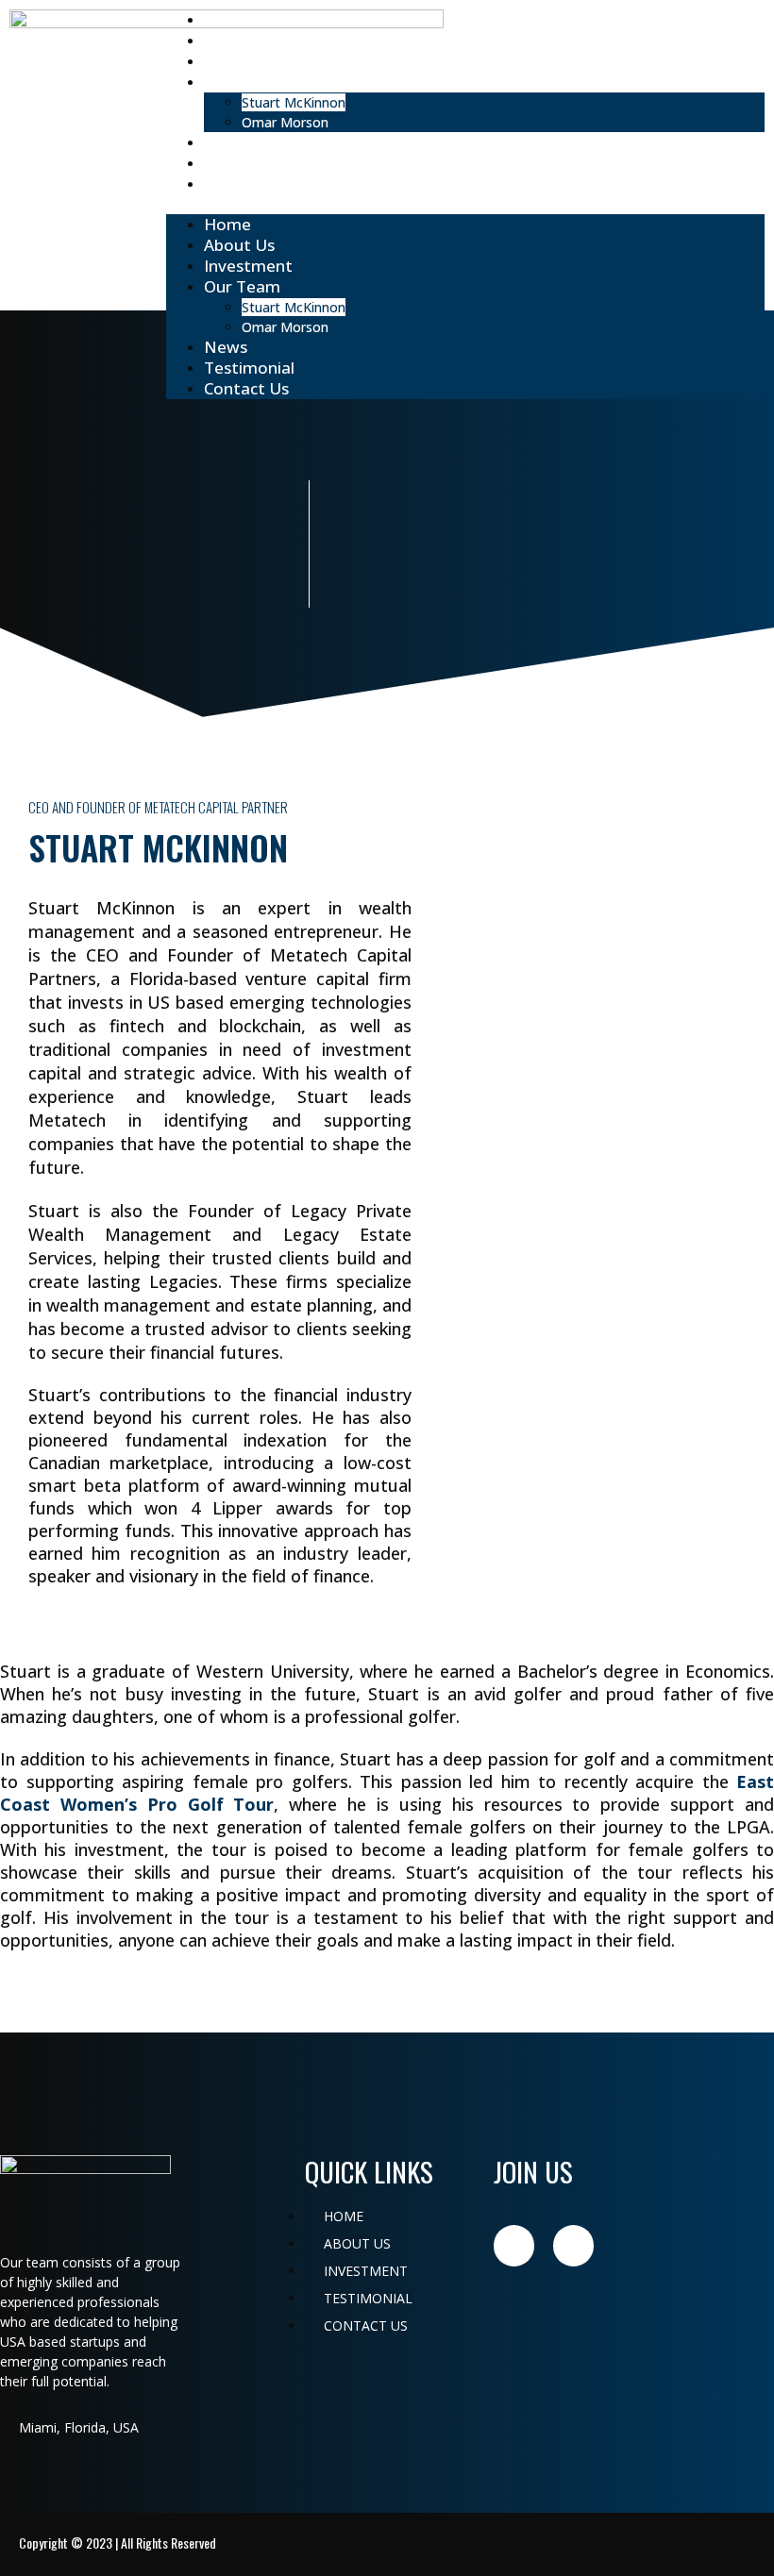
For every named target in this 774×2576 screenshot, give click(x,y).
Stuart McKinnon (294, 102)
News (224, 142)
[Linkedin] (514, 2245)
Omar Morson (287, 122)
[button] (465, 204)
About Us (239, 40)
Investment (245, 61)
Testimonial (249, 163)
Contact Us (244, 184)
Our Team (242, 82)
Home (227, 19)
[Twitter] (573, 2245)
